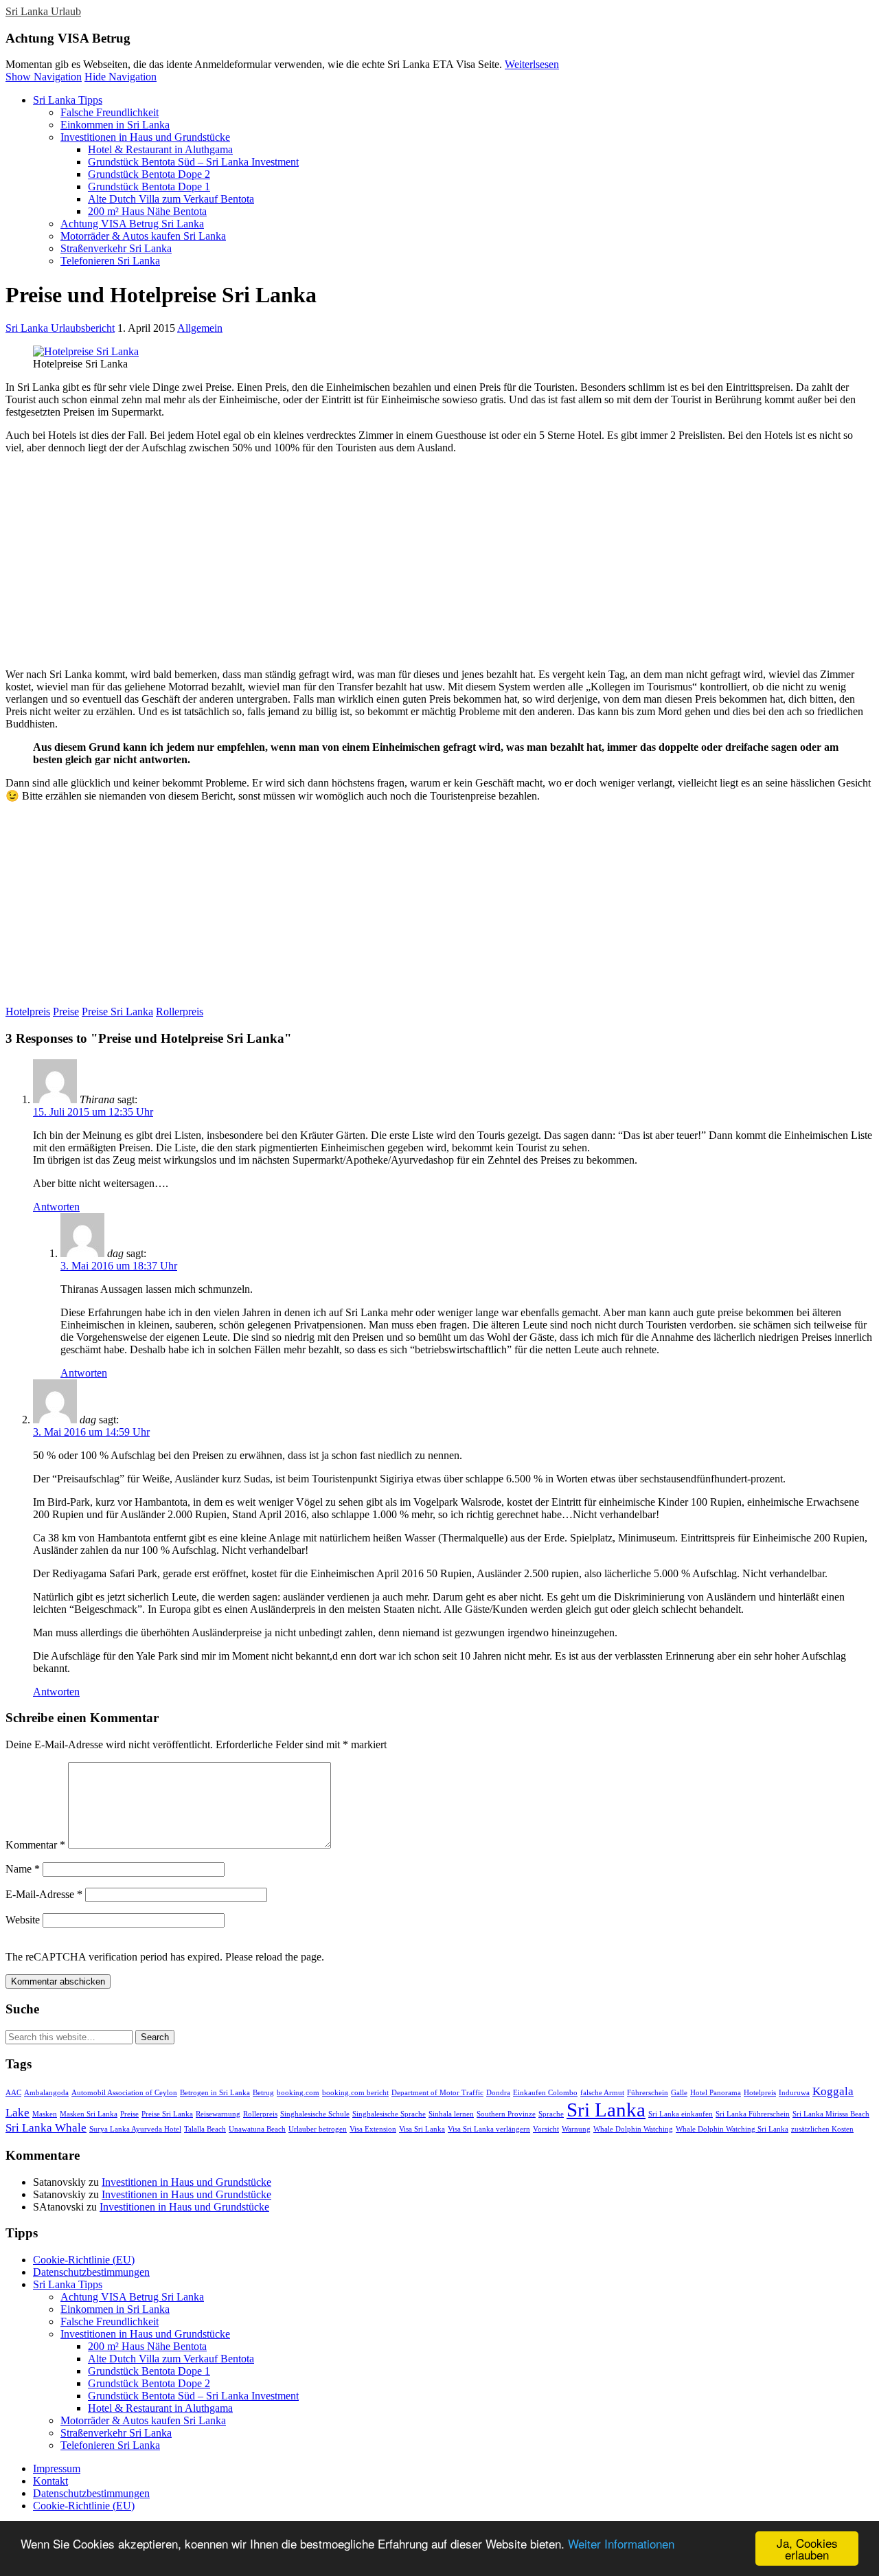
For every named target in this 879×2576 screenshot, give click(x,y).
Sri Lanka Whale (46, 2128)
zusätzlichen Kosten (822, 2129)
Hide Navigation (121, 77)
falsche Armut (602, 2093)
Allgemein (200, 328)
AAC (13, 2093)
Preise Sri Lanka (117, 1012)
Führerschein (648, 2093)
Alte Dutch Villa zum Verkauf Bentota (171, 199)
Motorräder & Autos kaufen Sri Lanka (143, 236)
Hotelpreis (28, 1012)
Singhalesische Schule (315, 2114)
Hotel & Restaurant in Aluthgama (160, 149)
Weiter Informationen (621, 2543)
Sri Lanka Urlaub (43, 11)
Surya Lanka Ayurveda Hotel (135, 2129)
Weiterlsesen (532, 64)
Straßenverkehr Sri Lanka (116, 248)
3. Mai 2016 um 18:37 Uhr (119, 1266)
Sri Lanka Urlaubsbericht (60, 328)
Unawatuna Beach (257, 2129)
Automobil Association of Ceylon (124, 2093)
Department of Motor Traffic (437, 2093)
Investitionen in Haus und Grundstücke (145, 137)
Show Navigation (44, 77)
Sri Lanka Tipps (68, 100)
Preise (66, 1012)
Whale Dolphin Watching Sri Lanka (732, 2129)
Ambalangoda (46, 2093)
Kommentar (35, 1845)
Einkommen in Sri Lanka (115, 125)
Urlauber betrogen (318, 2129)
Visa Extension (373, 2129)
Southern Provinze (506, 2114)
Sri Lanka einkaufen (681, 2114)
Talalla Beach (205, 2129)
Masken (45, 2114)
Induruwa (794, 2093)
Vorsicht (546, 2129)
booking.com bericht (355, 2093)
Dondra (498, 2093)
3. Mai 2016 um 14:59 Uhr (91, 1432)
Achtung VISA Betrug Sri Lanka (132, 224)
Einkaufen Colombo (545, 2093)
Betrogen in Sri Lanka (215, 2093)
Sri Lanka (606, 2110)
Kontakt (50, 2481)
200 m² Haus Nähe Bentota (147, 211)
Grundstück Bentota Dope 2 (149, 174)
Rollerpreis (180, 1012)
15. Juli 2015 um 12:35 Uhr (93, 1112)
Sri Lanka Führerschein (753, 2114)
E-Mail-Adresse (44, 1894)
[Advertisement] (418, 561)
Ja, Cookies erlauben (807, 2549)
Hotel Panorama (716, 2093)
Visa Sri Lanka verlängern (489, 2129)
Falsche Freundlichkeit (110, 112)
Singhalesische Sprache (389, 2114)
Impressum (57, 2468)
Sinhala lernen (451, 2114)
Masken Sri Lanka (89, 2114)
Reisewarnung (218, 2114)
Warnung (576, 2129)
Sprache (551, 2114)
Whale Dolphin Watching (633, 2129)
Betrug (263, 2093)
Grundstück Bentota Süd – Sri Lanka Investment (193, 162)
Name (23, 1869)
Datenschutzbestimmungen (91, 2272)
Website (23, 1920)
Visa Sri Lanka (422, 2129)
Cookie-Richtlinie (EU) (84, 2260)
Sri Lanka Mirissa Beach (831, 2114)
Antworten (56, 1207)
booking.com (298, 2093)
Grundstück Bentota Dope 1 (149, 187)
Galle (679, 2093)
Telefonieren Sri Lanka (110, 261)
